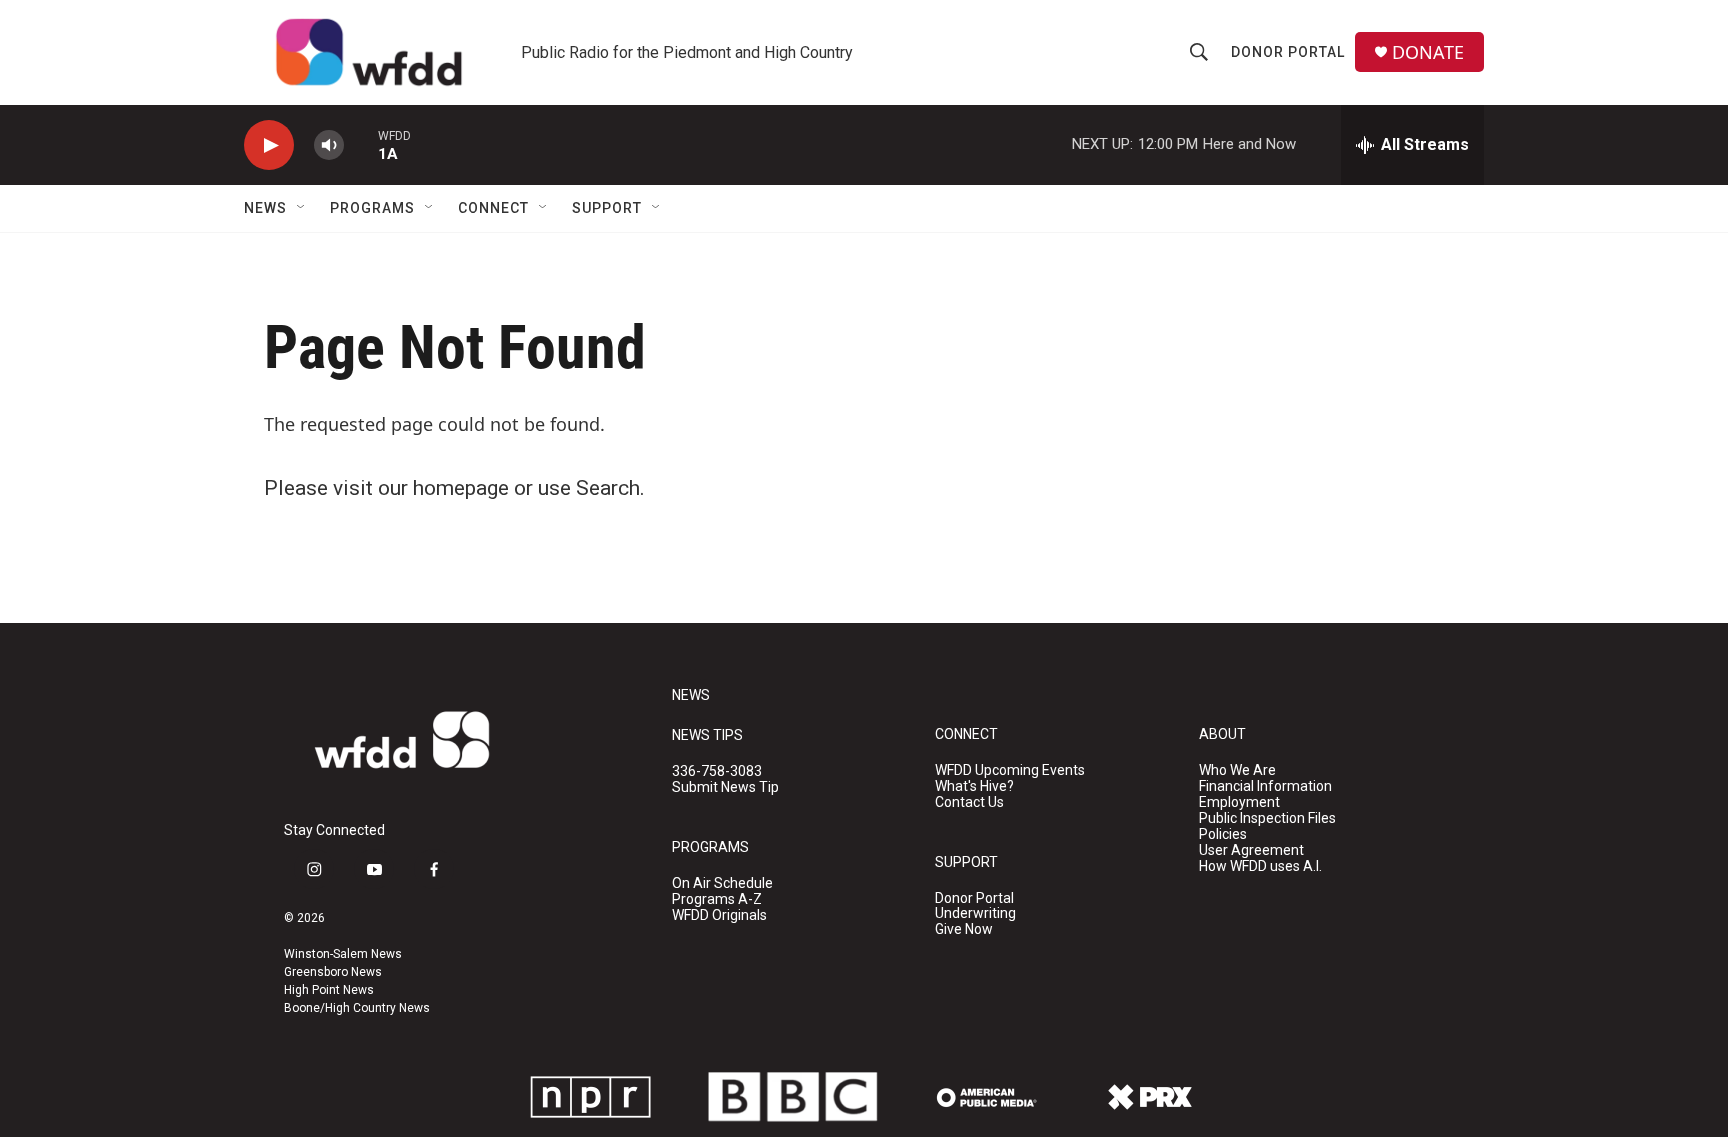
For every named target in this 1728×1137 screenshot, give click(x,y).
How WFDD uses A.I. (1260, 866)
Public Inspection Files (1267, 818)
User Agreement (1251, 850)
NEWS (691, 695)
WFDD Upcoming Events (1010, 770)
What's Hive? (974, 786)
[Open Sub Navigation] (302, 208)
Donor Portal (1288, 52)
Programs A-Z (717, 899)
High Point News (329, 990)
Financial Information (1265, 786)
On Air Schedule (722, 883)
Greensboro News (333, 972)
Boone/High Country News (357, 1008)
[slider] (361, 144)
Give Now (964, 929)
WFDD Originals (719, 915)
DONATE (1428, 52)
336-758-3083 (717, 771)
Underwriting (975, 913)
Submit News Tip (725, 787)
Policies (1223, 834)
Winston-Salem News (343, 954)
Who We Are (1237, 770)
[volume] (329, 145)
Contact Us (969, 802)
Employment (1239, 802)
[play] (269, 145)
